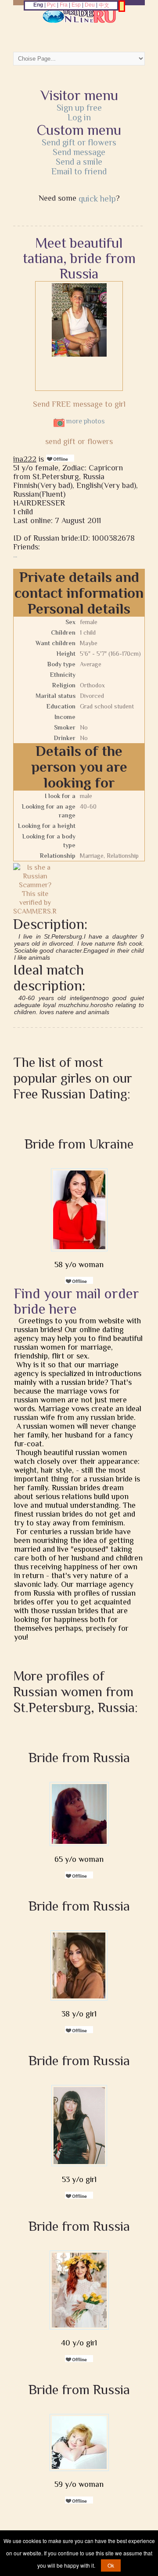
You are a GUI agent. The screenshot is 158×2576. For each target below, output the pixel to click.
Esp (76, 5)
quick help (97, 199)
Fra (64, 5)
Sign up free (79, 108)
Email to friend (79, 171)
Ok (111, 2565)
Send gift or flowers (79, 142)
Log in (79, 117)
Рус (51, 5)
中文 (104, 5)
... (15, 555)
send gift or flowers (79, 441)
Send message (79, 152)
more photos (85, 421)
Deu (90, 5)
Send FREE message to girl (79, 404)
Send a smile (79, 162)
